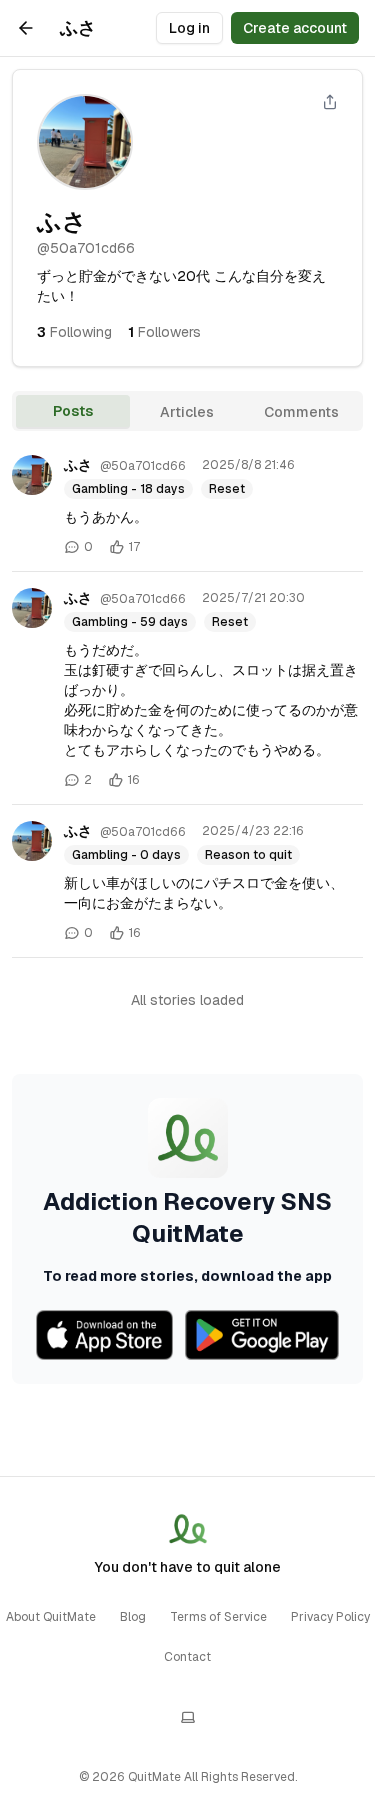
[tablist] (187, 411)
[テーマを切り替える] (188, 1717)
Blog (133, 1617)
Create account (295, 28)
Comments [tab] (301, 412)
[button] (187, 332)
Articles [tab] (187, 412)
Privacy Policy (330, 1617)
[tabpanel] (187, 911)
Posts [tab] (73, 411)
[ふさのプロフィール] (32, 475)
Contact (187, 1657)
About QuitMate (51, 1617)
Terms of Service (218, 1617)
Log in (189, 28)
